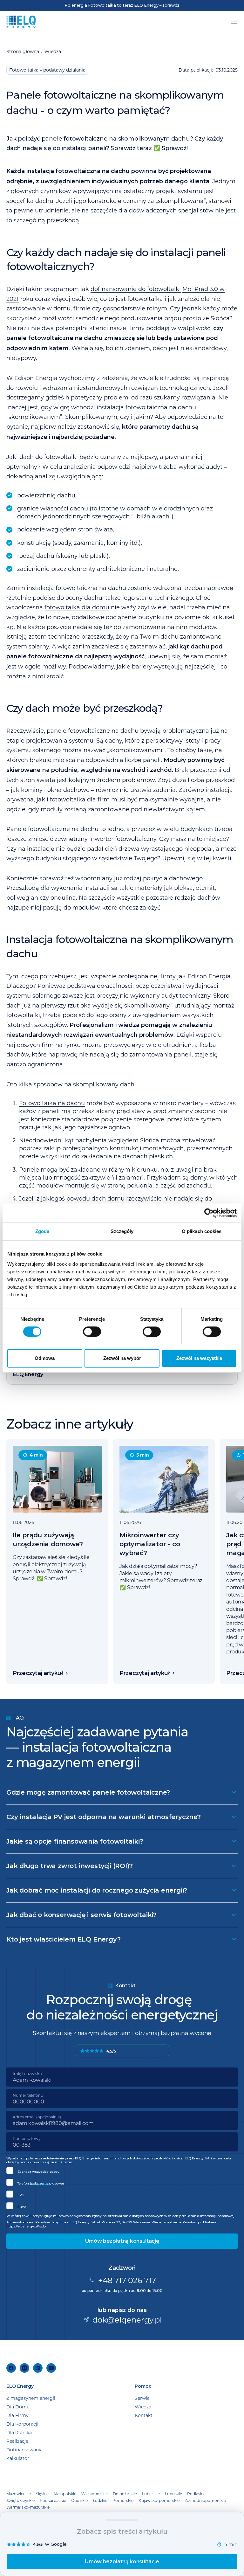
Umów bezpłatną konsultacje (122, 2562)
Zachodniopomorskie (205, 2500)
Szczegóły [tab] (122, 1231)
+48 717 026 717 (127, 2280)
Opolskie (79, 2500)
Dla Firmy (17, 2415)
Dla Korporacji (22, 2424)
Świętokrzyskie (20, 2500)
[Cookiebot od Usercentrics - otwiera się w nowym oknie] (209, 1213)
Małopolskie (65, 2494)
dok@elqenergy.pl (127, 2320)
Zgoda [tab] (42, 1231)
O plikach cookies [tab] (202, 1231)
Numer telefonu (28, 2095)
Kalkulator (18, 2458)
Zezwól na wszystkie (199, 1358)
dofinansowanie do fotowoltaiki (136, 289)
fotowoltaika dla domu (77, 607)
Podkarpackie (53, 2500)
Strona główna (23, 51)
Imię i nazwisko (27, 2074)
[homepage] (21, 22)
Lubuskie (173, 2494)
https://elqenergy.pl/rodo (26, 2226)
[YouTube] (51, 2368)
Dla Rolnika (19, 2432)
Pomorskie (123, 2500)
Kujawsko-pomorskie (159, 2500)
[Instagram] (24, 2368)
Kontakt (144, 2415)
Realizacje (17, 2441)
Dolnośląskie (125, 2494)
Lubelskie (151, 2494)
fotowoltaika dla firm (80, 799)
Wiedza (53, 51)
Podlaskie (196, 2494)
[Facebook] (11, 2368)
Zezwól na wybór (122, 1358)
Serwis (142, 2398)
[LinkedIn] (38, 2368)
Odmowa (45, 1358)
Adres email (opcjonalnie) (37, 2117)
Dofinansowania (24, 2450)
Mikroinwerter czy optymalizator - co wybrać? (150, 1544)
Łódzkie (100, 2500)
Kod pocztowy (27, 2138)
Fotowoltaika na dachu (52, 1103)
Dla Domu (18, 2407)
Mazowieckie (19, 2494)
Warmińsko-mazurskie (28, 2507)
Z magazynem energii (31, 2398)
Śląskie (42, 2494)
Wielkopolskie (95, 2494)
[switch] (92, 1332)
